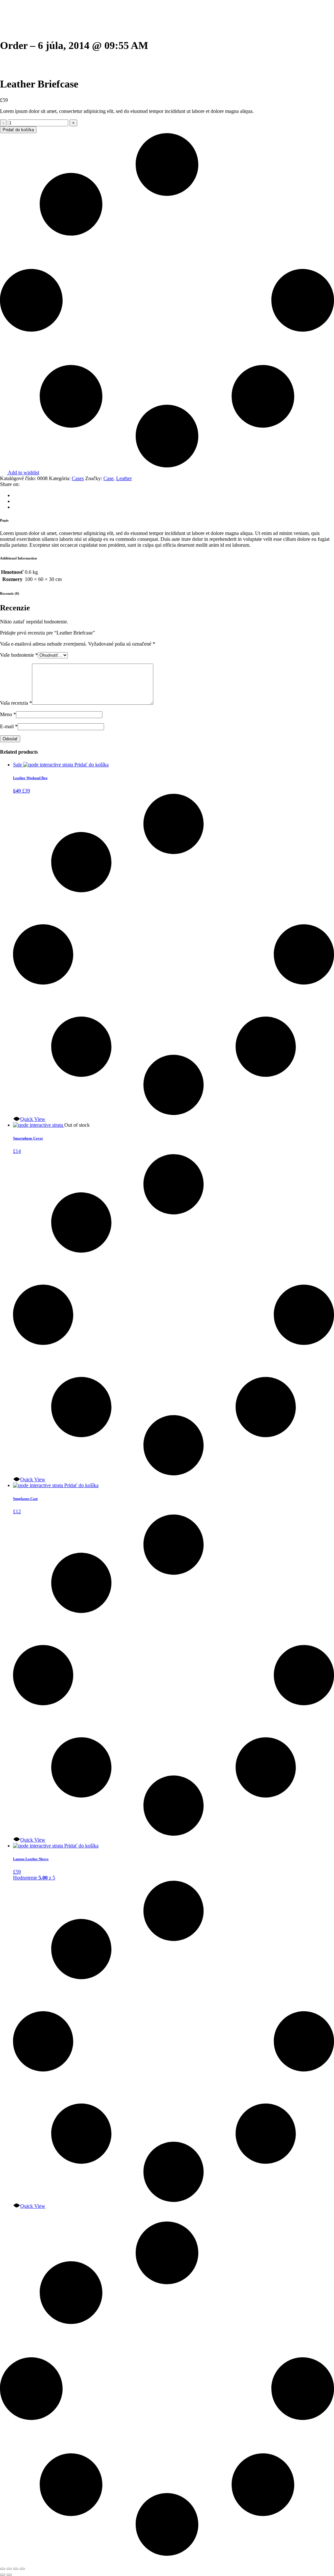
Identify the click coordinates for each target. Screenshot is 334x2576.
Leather (124, 478)
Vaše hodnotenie (19, 655)
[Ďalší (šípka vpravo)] (9, 2575)
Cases (78, 478)
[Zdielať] (16, 2569)
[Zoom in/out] (3, 2569)
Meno (8, 714)
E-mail (9, 726)
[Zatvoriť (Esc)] (22, 2569)
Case (108, 478)
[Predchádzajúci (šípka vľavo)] (3, 2575)
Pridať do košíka (18, 130)
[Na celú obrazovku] (9, 2569)
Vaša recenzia (16, 703)
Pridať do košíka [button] (91, 765)
